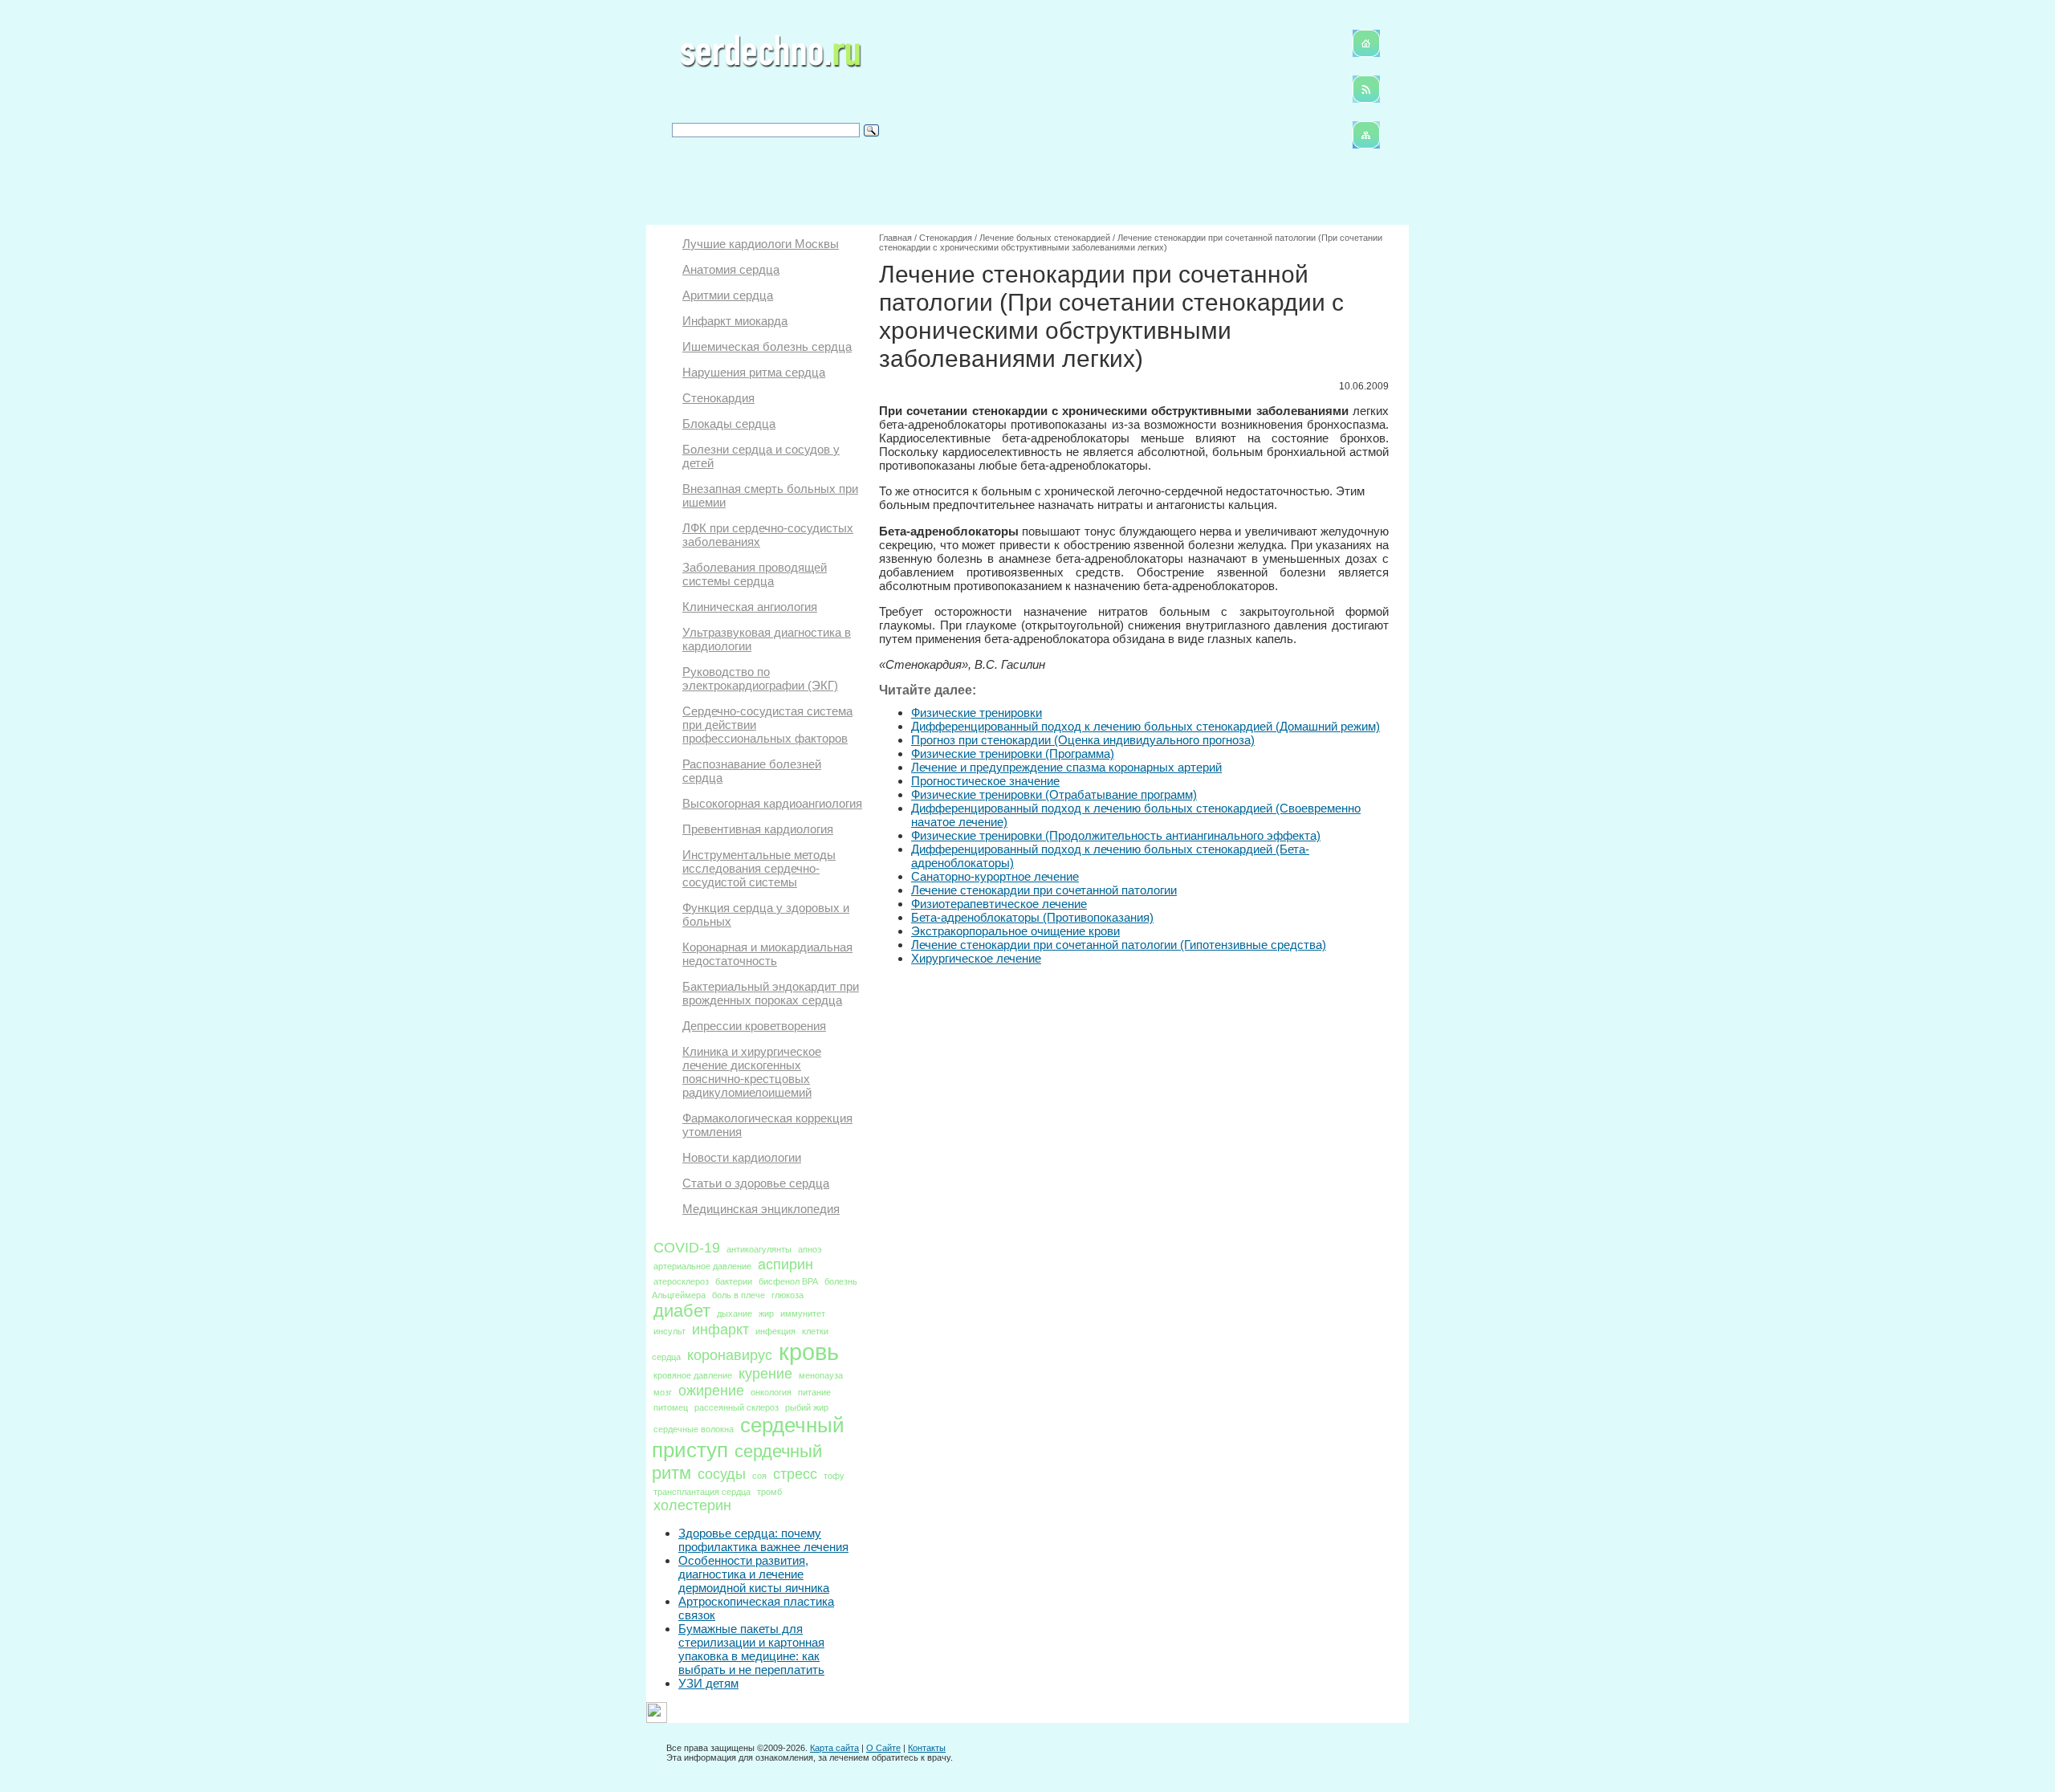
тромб (769, 1492)
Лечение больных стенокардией (1045, 238)
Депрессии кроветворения (754, 1026)
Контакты (927, 1748)
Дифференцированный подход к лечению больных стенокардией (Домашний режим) (1146, 726)
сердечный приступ (748, 1438)
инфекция (775, 1331)
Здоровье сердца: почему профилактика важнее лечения (763, 1540)
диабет (682, 1311)
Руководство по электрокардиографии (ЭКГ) (760, 678)
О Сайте (883, 1748)
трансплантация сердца (702, 1492)
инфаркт (720, 1330)
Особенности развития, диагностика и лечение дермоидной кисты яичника (754, 1574)
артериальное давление (702, 1266)
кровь (809, 1352)
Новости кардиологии (742, 1157)
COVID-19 (687, 1248)
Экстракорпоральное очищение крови (1015, 931)
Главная (895, 238)
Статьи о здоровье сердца (756, 1183)
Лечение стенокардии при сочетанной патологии (1044, 890)
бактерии (734, 1281)
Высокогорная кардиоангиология (772, 803)
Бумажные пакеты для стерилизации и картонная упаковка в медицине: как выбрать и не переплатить (751, 1649)
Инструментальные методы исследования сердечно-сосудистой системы (759, 868)
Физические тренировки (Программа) (1013, 753)
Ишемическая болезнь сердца (767, 346)
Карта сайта (834, 1748)
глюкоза (787, 1295)
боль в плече (739, 1295)
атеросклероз (681, 1281)
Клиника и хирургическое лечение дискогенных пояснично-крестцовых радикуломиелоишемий (752, 1072)
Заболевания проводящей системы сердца (755, 574)
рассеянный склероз (737, 1407)
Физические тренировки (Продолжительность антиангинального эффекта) (1116, 835)
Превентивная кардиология (758, 829)
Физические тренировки (977, 713)
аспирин (785, 1265)
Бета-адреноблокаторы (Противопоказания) (1032, 917)
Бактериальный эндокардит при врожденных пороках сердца (771, 993)
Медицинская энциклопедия (761, 1209)
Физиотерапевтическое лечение (999, 904)
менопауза (821, 1375)
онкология (771, 1392)
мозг (663, 1392)
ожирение (711, 1391)
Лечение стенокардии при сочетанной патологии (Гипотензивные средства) (1119, 945)
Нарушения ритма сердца (754, 372)
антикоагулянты (759, 1249)
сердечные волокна (694, 1429)
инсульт (669, 1331)
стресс (795, 1474)
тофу (834, 1476)
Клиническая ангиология (750, 607)
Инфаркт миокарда (735, 321)
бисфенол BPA (788, 1281)
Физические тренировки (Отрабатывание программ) (1054, 794)
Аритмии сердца (728, 295)
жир (766, 1313)
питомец (671, 1407)
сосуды (722, 1474)
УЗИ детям (708, 1683)
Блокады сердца (729, 424)
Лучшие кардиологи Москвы (761, 244)
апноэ (810, 1249)
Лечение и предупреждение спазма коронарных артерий (1066, 767)
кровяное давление (693, 1375)
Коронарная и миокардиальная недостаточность (767, 954)
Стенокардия (718, 398)
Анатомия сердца (731, 269)
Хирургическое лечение (976, 958)
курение (765, 1374)
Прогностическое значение (985, 781)
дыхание (735, 1313)
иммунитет (803, 1313)
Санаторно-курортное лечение (995, 876)
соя (759, 1476)
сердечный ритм (737, 1462)
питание (814, 1392)
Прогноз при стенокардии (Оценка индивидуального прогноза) (1083, 740)
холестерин (692, 1505)
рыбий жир (807, 1407)
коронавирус (730, 1355)
